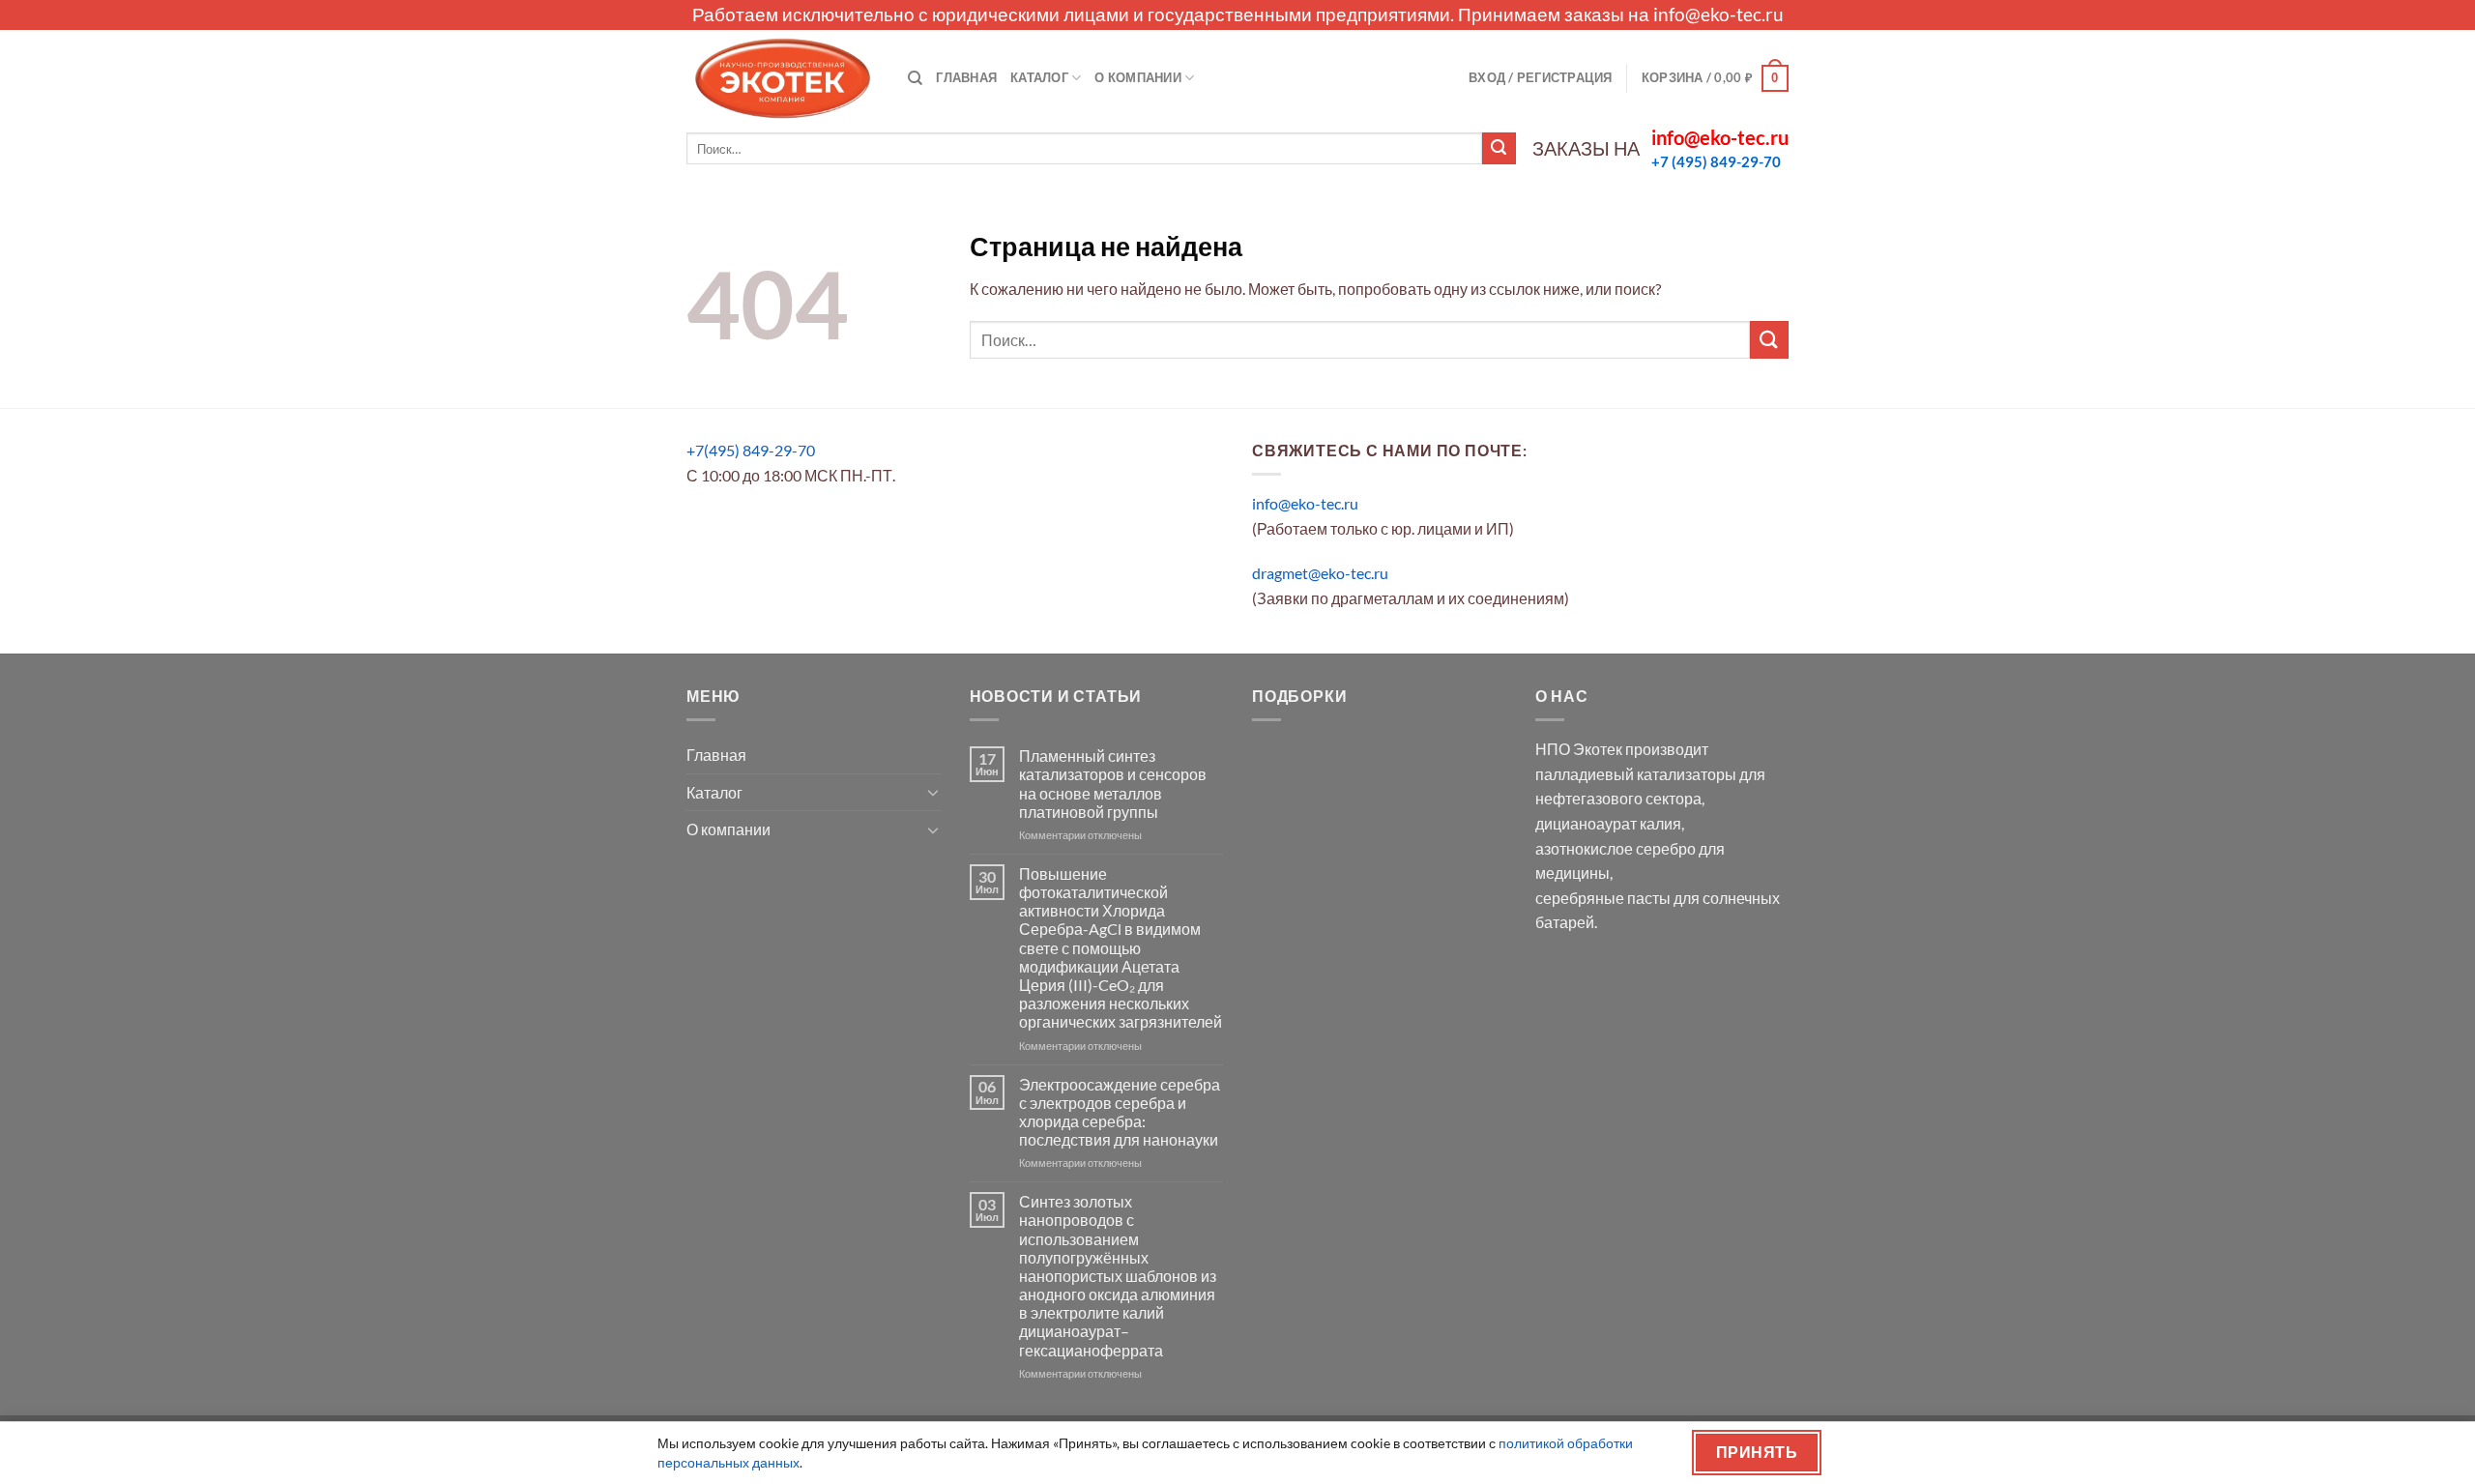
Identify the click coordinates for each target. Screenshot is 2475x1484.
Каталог (1039, 77)
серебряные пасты (1603, 898)
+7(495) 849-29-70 (751, 450)
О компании (1138, 77)
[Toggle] (933, 792)
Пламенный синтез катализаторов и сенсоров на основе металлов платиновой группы (1113, 784)
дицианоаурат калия (1608, 823)
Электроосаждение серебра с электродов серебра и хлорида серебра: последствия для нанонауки (1120, 1112)
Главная (966, 77)
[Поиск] (915, 78)
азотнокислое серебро (1616, 848)
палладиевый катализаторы (1636, 774)
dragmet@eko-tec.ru (1320, 573)
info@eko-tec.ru (1718, 14)
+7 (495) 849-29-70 (1716, 161)
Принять (1757, 1452)
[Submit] (1499, 149)
